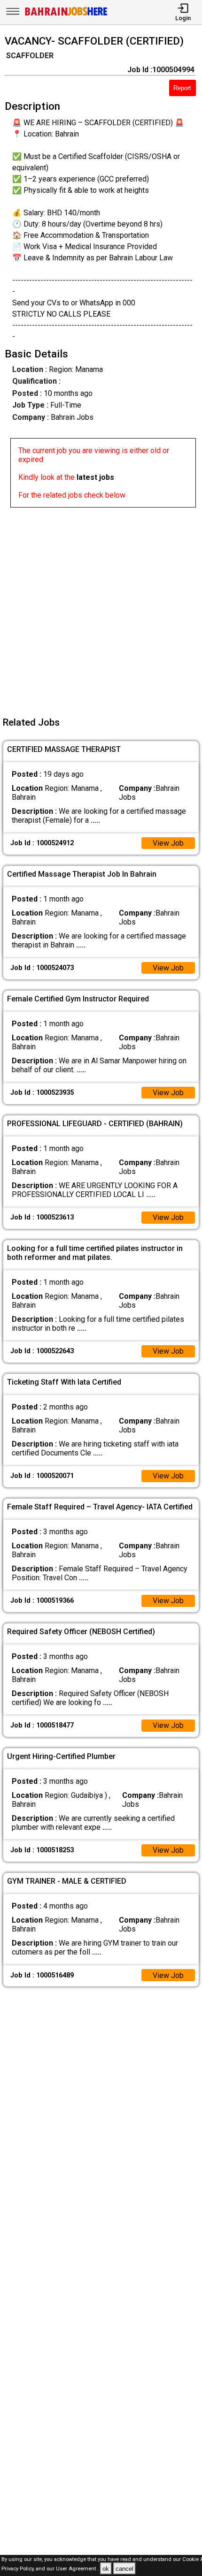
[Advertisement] (101, 608)
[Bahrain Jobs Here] (66, 15)
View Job (168, 843)
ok (106, 2569)
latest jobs (95, 477)
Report (182, 88)
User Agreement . (77, 2569)
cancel (124, 2569)
